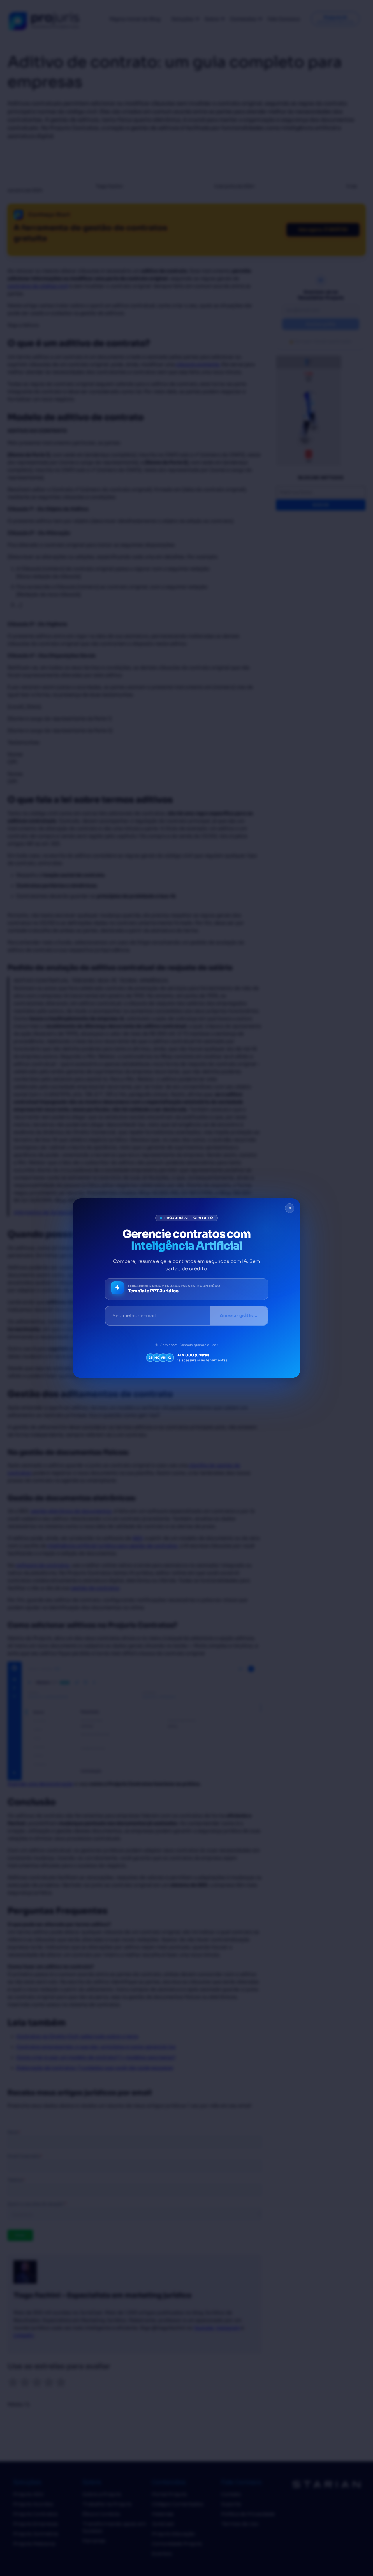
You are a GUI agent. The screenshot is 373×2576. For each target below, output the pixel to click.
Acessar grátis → (239, 1316)
